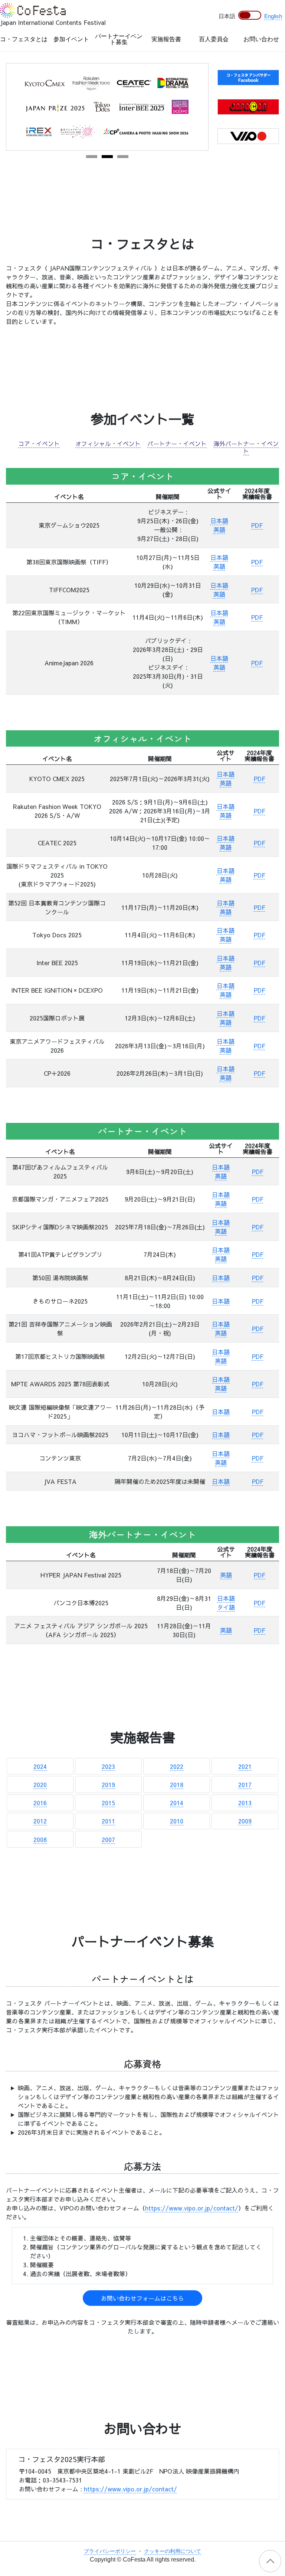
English (273, 16)
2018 (177, 1784)
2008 (40, 1839)
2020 (40, 1784)
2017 (245, 1784)
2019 (108, 1784)
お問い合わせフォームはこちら (142, 2298)
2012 (40, 1821)
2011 (108, 1821)
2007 (108, 1839)
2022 (177, 1766)
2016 (40, 1803)
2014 (177, 1803)
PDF (257, 525)
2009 (245, 1821)
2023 (108, 1766)
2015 (108, 1803)
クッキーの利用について (173, 2551)
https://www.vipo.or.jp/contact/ (192, 2208)
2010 (177, 1821)
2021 (245, 1766)
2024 (40, 1766)
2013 (245, 1803)
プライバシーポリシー (110, 2551)
